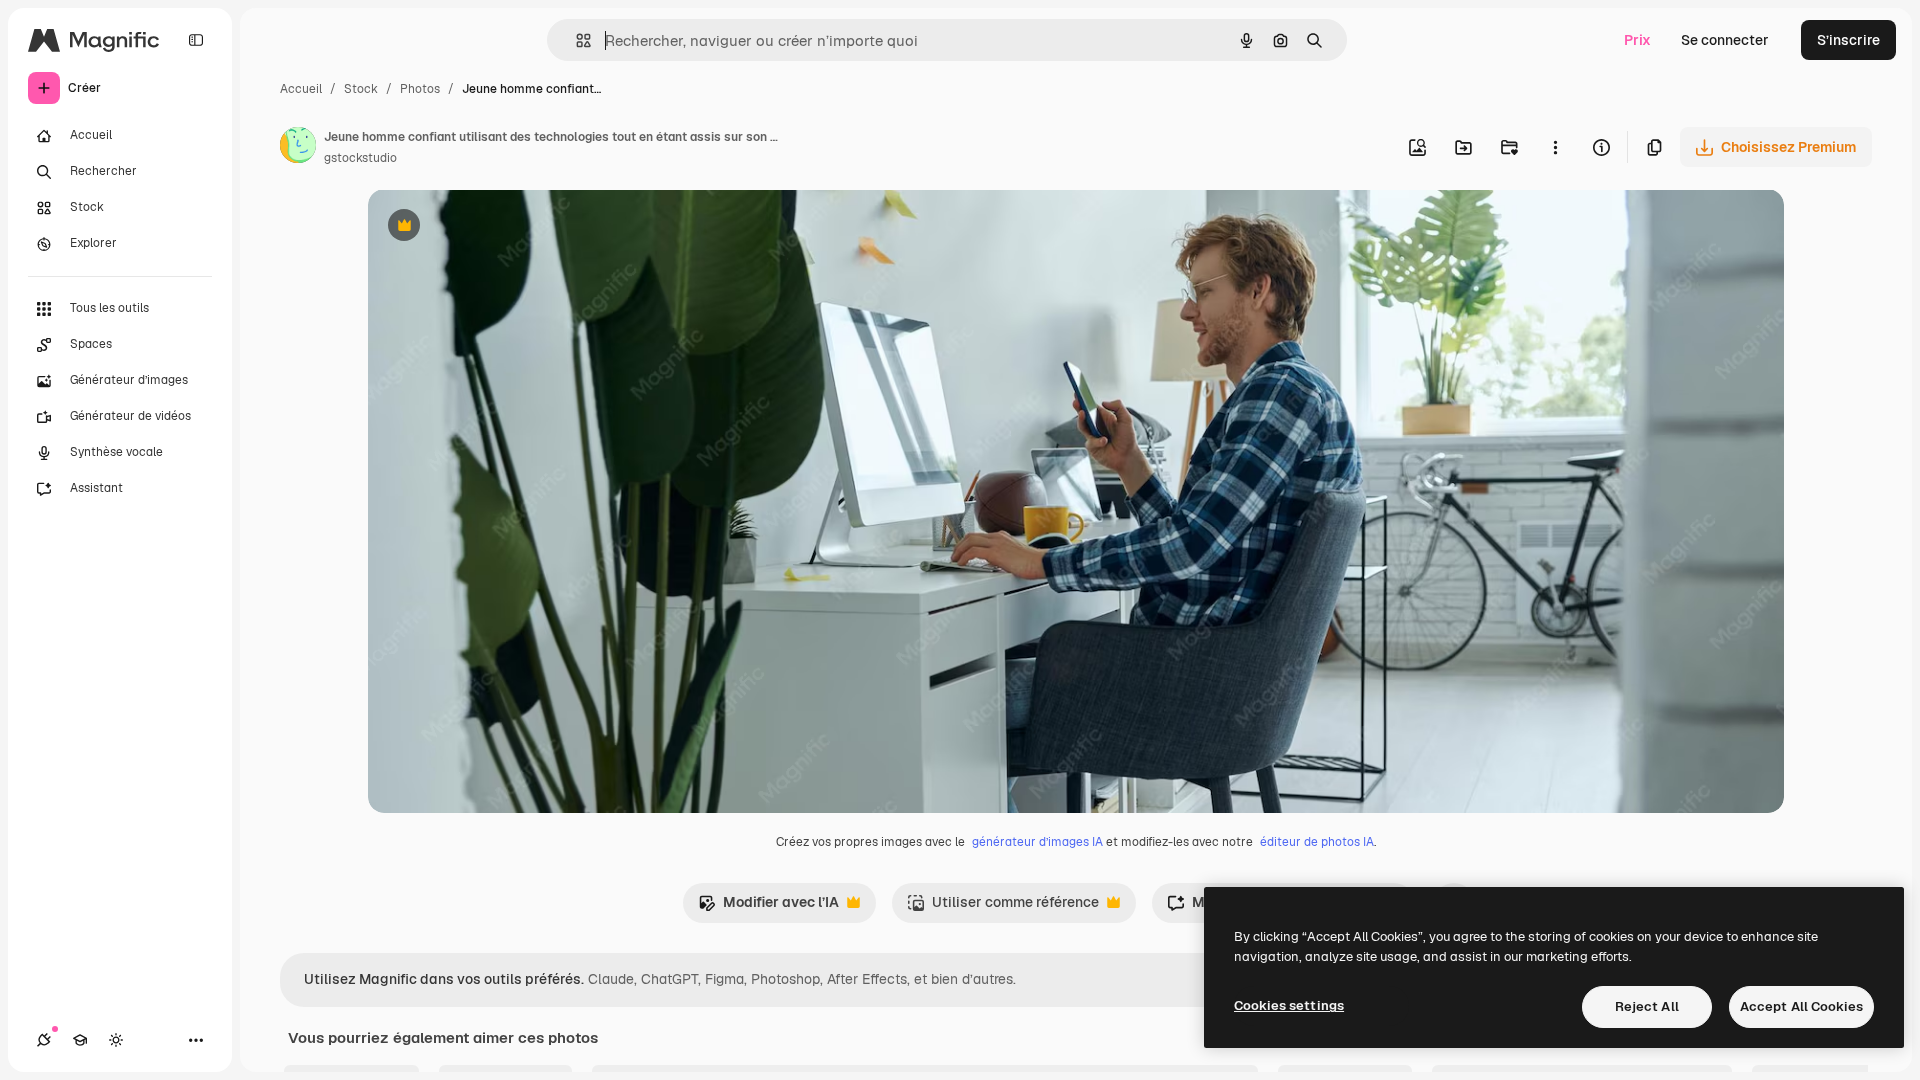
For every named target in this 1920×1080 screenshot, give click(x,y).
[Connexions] (44, 1040)
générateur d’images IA (1037, 842)
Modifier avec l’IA (768, 907)
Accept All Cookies (1801, 1006)
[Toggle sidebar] (196, 40)
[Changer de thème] (116, 1040)
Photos (420, 89)
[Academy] (80, 1040)
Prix (1637, 40)
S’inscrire (1848, 40)
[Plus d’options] (1555, 147)
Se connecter (1725, 40)
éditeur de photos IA (1317, 842)
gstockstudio (360, 158)
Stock (361, 89)
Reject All (1647, 1006)
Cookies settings (1289, 1005)
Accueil (301, 89)
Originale (500, 227)
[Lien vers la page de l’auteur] (298, 148)
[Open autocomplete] (575, 40)
